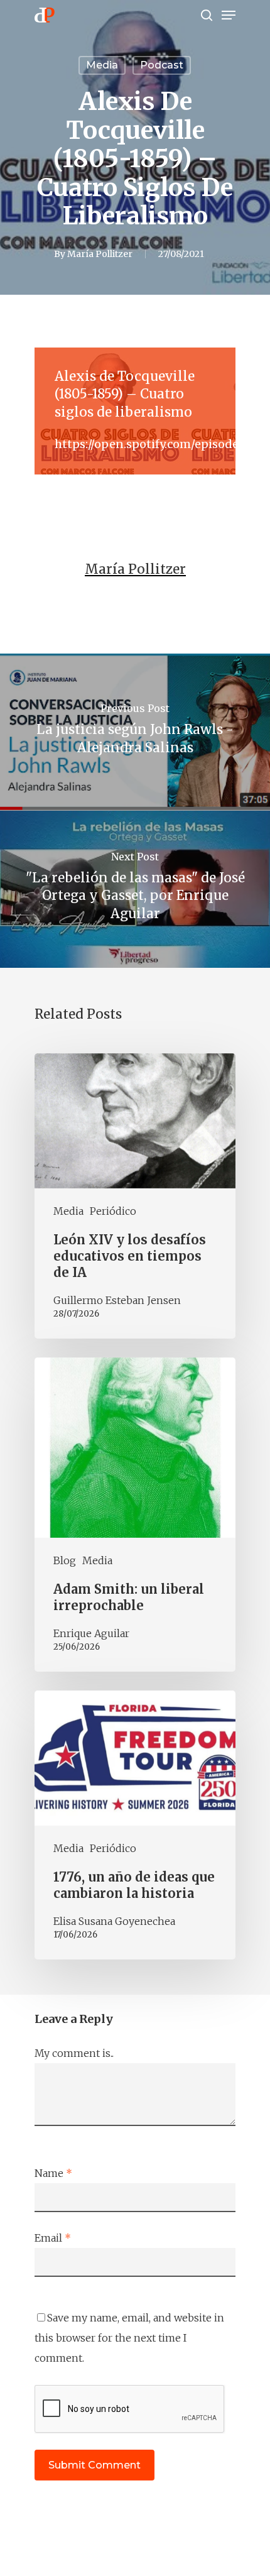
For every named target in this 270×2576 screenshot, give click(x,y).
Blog (65, 1560)
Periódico (113, 1211)
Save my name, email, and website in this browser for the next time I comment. (129, 2338)
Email (53, 2238)
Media (102, 65)
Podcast (162, 65)
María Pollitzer (100, 254)
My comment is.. (74, 2053)
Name (53, 2173)
